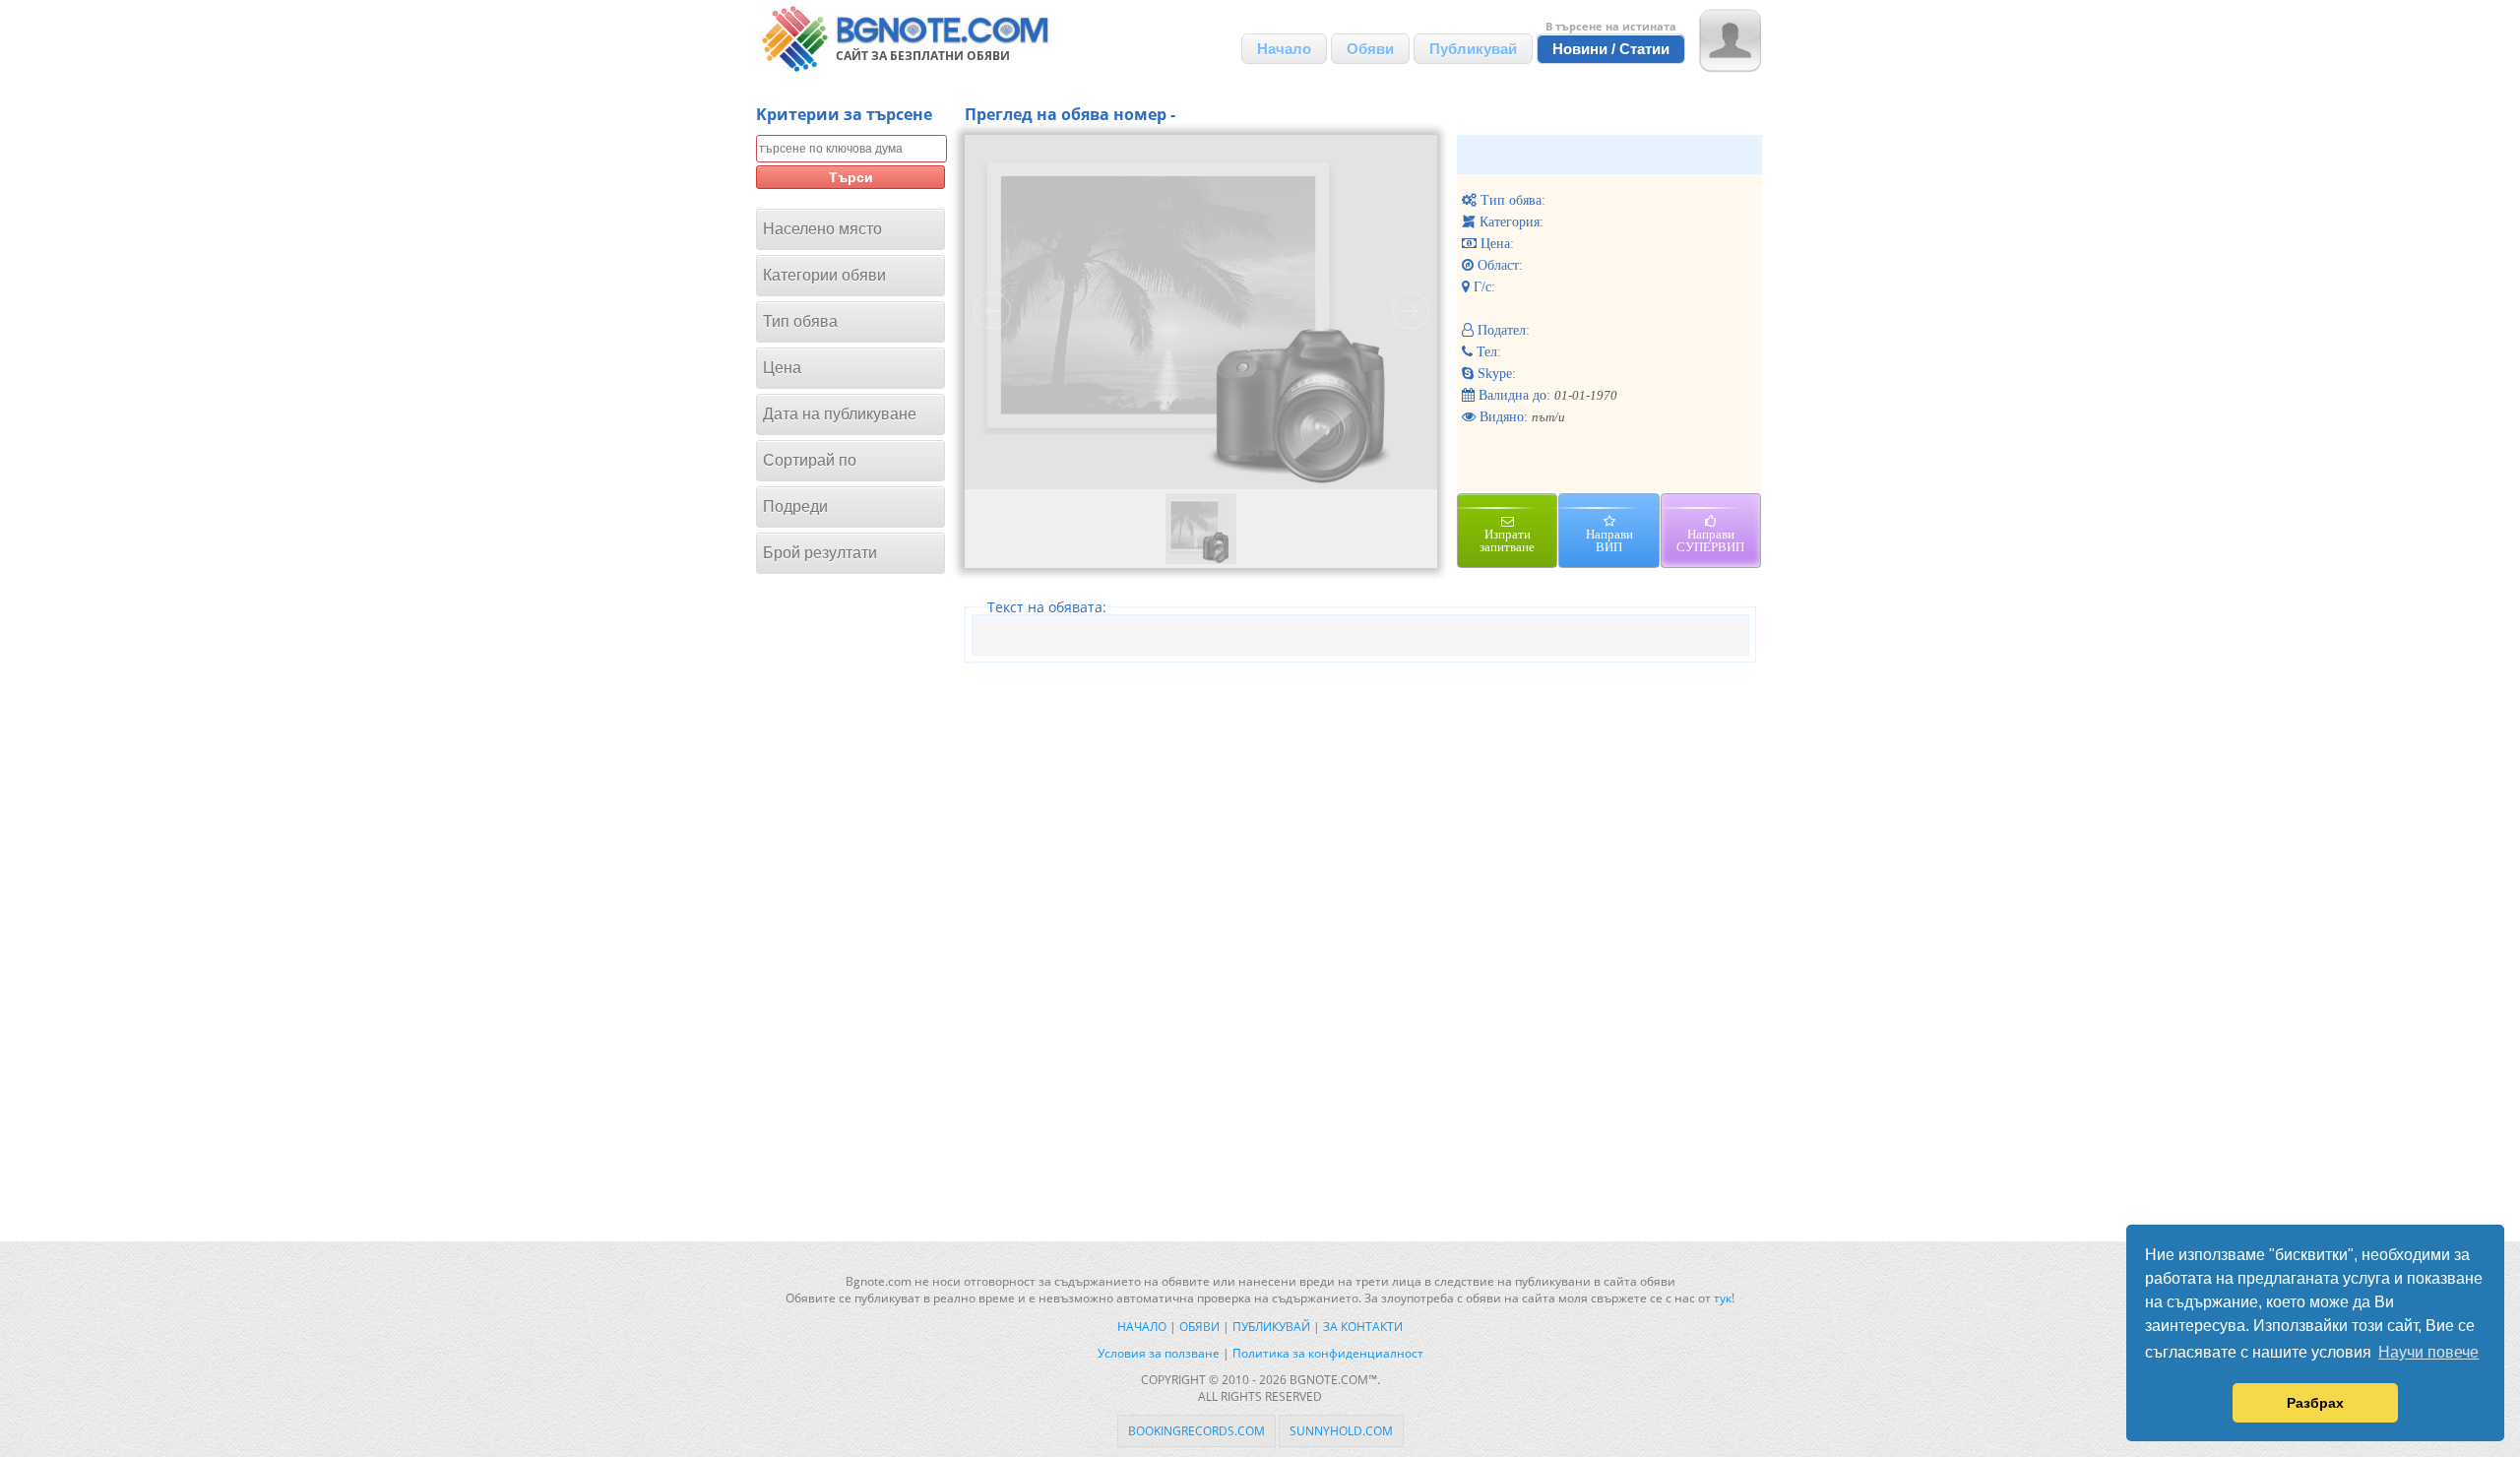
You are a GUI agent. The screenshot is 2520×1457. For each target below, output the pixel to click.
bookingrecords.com (1197, 1431)
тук (1723, 1298)
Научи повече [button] (2428, 1352)
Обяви (1370, 49)
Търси (851, 177)
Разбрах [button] (2315, 1403)
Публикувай (1473, 49)
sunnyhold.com (1341, 1431)
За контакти (1363, 1327)
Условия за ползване (1159, 1353)
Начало (1284, 49)
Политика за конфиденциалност (1328, 1353)
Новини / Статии (1611, 49)
